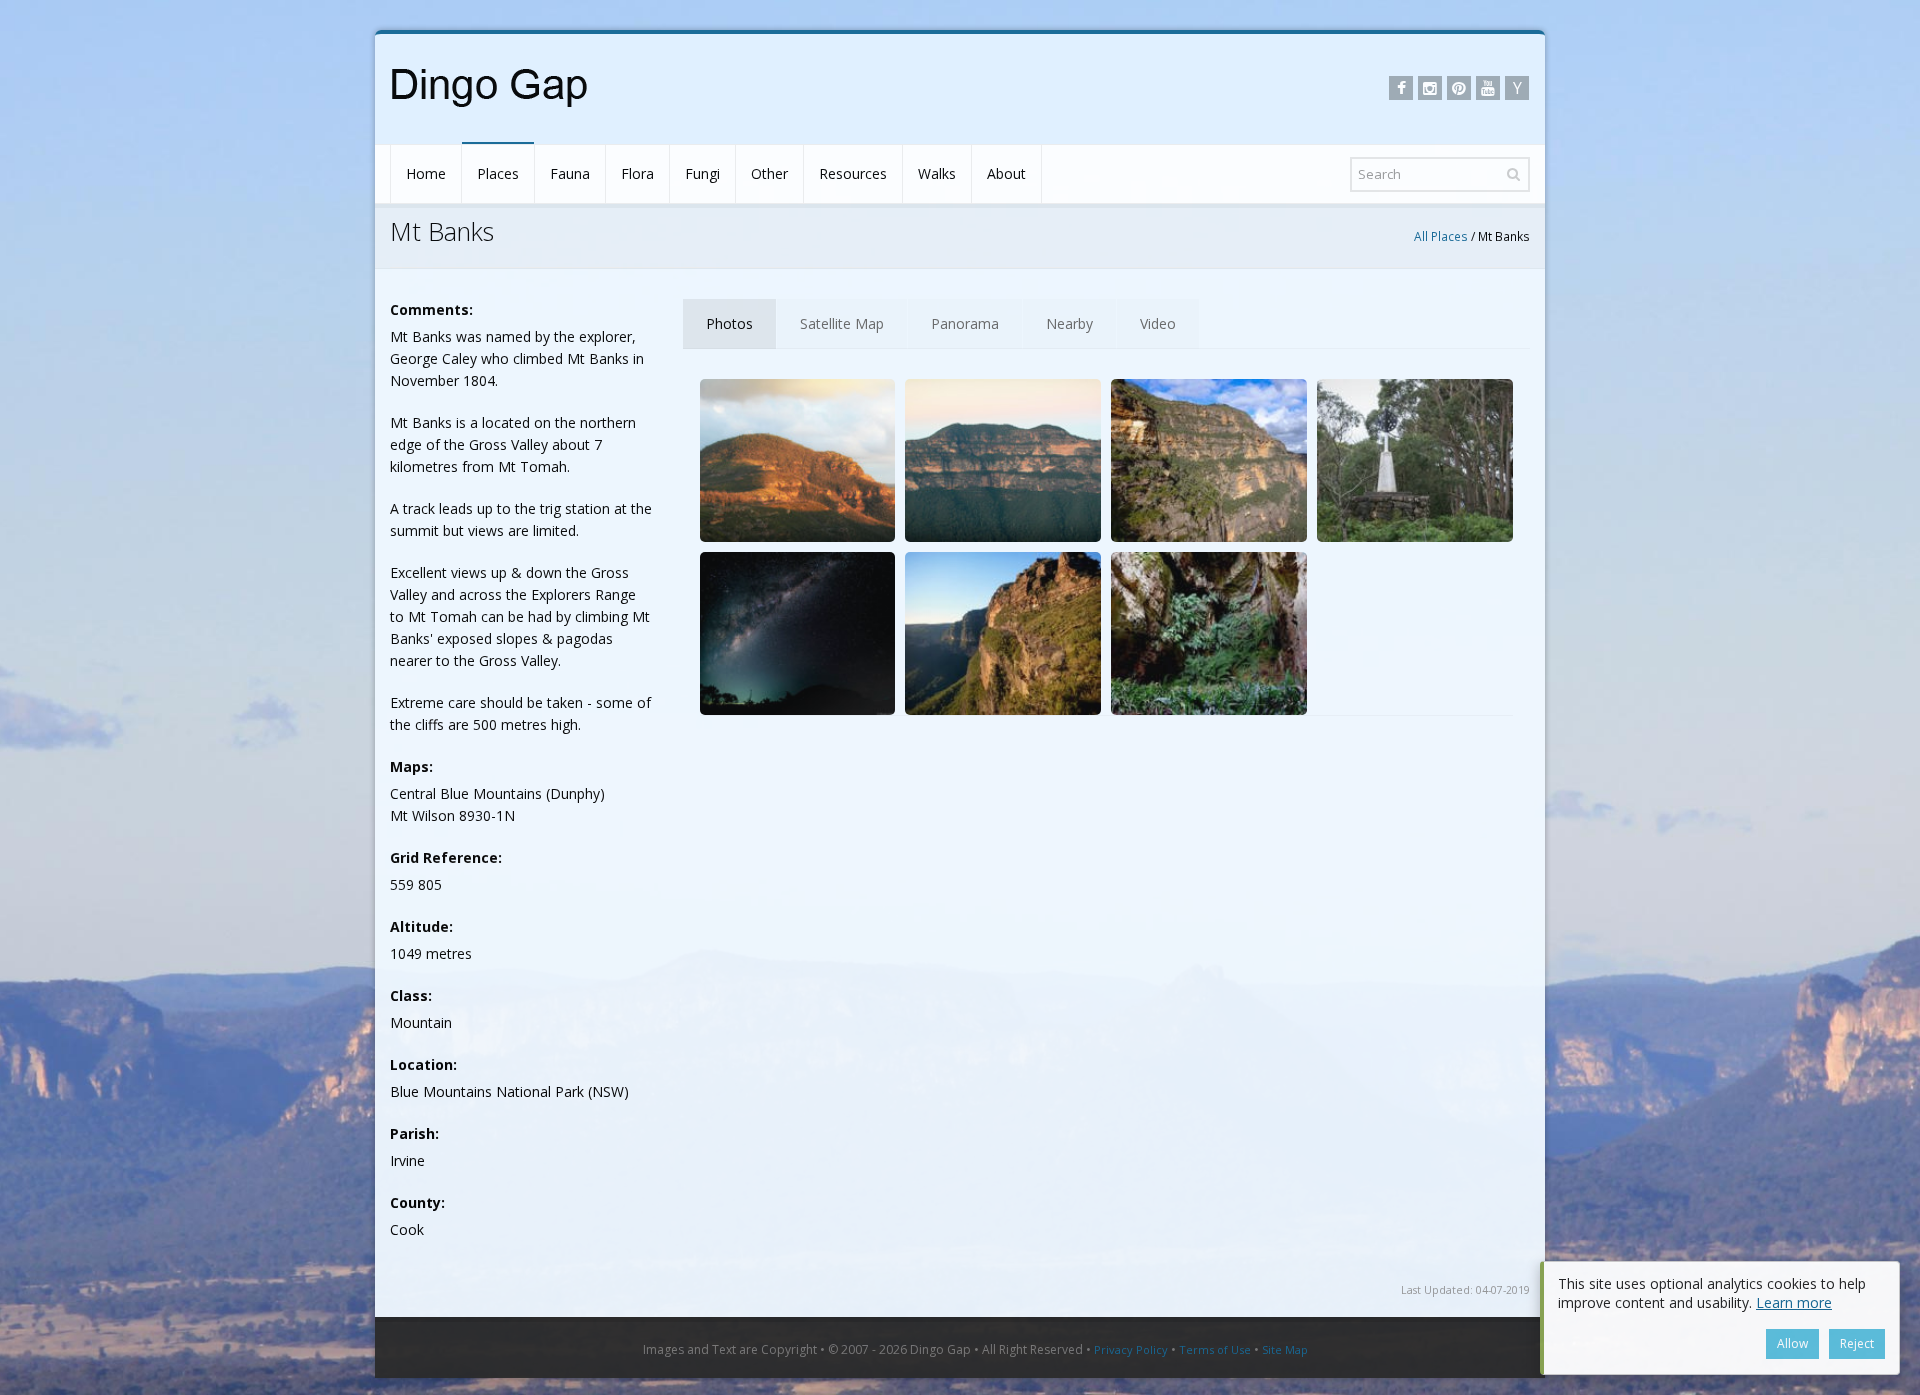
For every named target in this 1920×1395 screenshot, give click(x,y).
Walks (937, 173)
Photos (729, 323)
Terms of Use (1215, 1349)
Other (769, 173)
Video (1158, 323)
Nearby (1069, 323)
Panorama (965, 323)
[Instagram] (1430, 88)
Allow (1792, 1343)
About (1006, 173)
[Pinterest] (1459, 88)
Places (498, 173)
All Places (1441, 236)
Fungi (702, 173)
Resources (853, 173)
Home (426, 173)
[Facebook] (1401, 88)
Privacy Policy (1131, 1349)
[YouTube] (1488, 88)
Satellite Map (842, 323)
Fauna (570, 173)
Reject (1857, 1343)
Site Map (1285, 1349)
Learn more (1794, 1302)
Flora (637, 173)
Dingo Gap (940, 1349)
